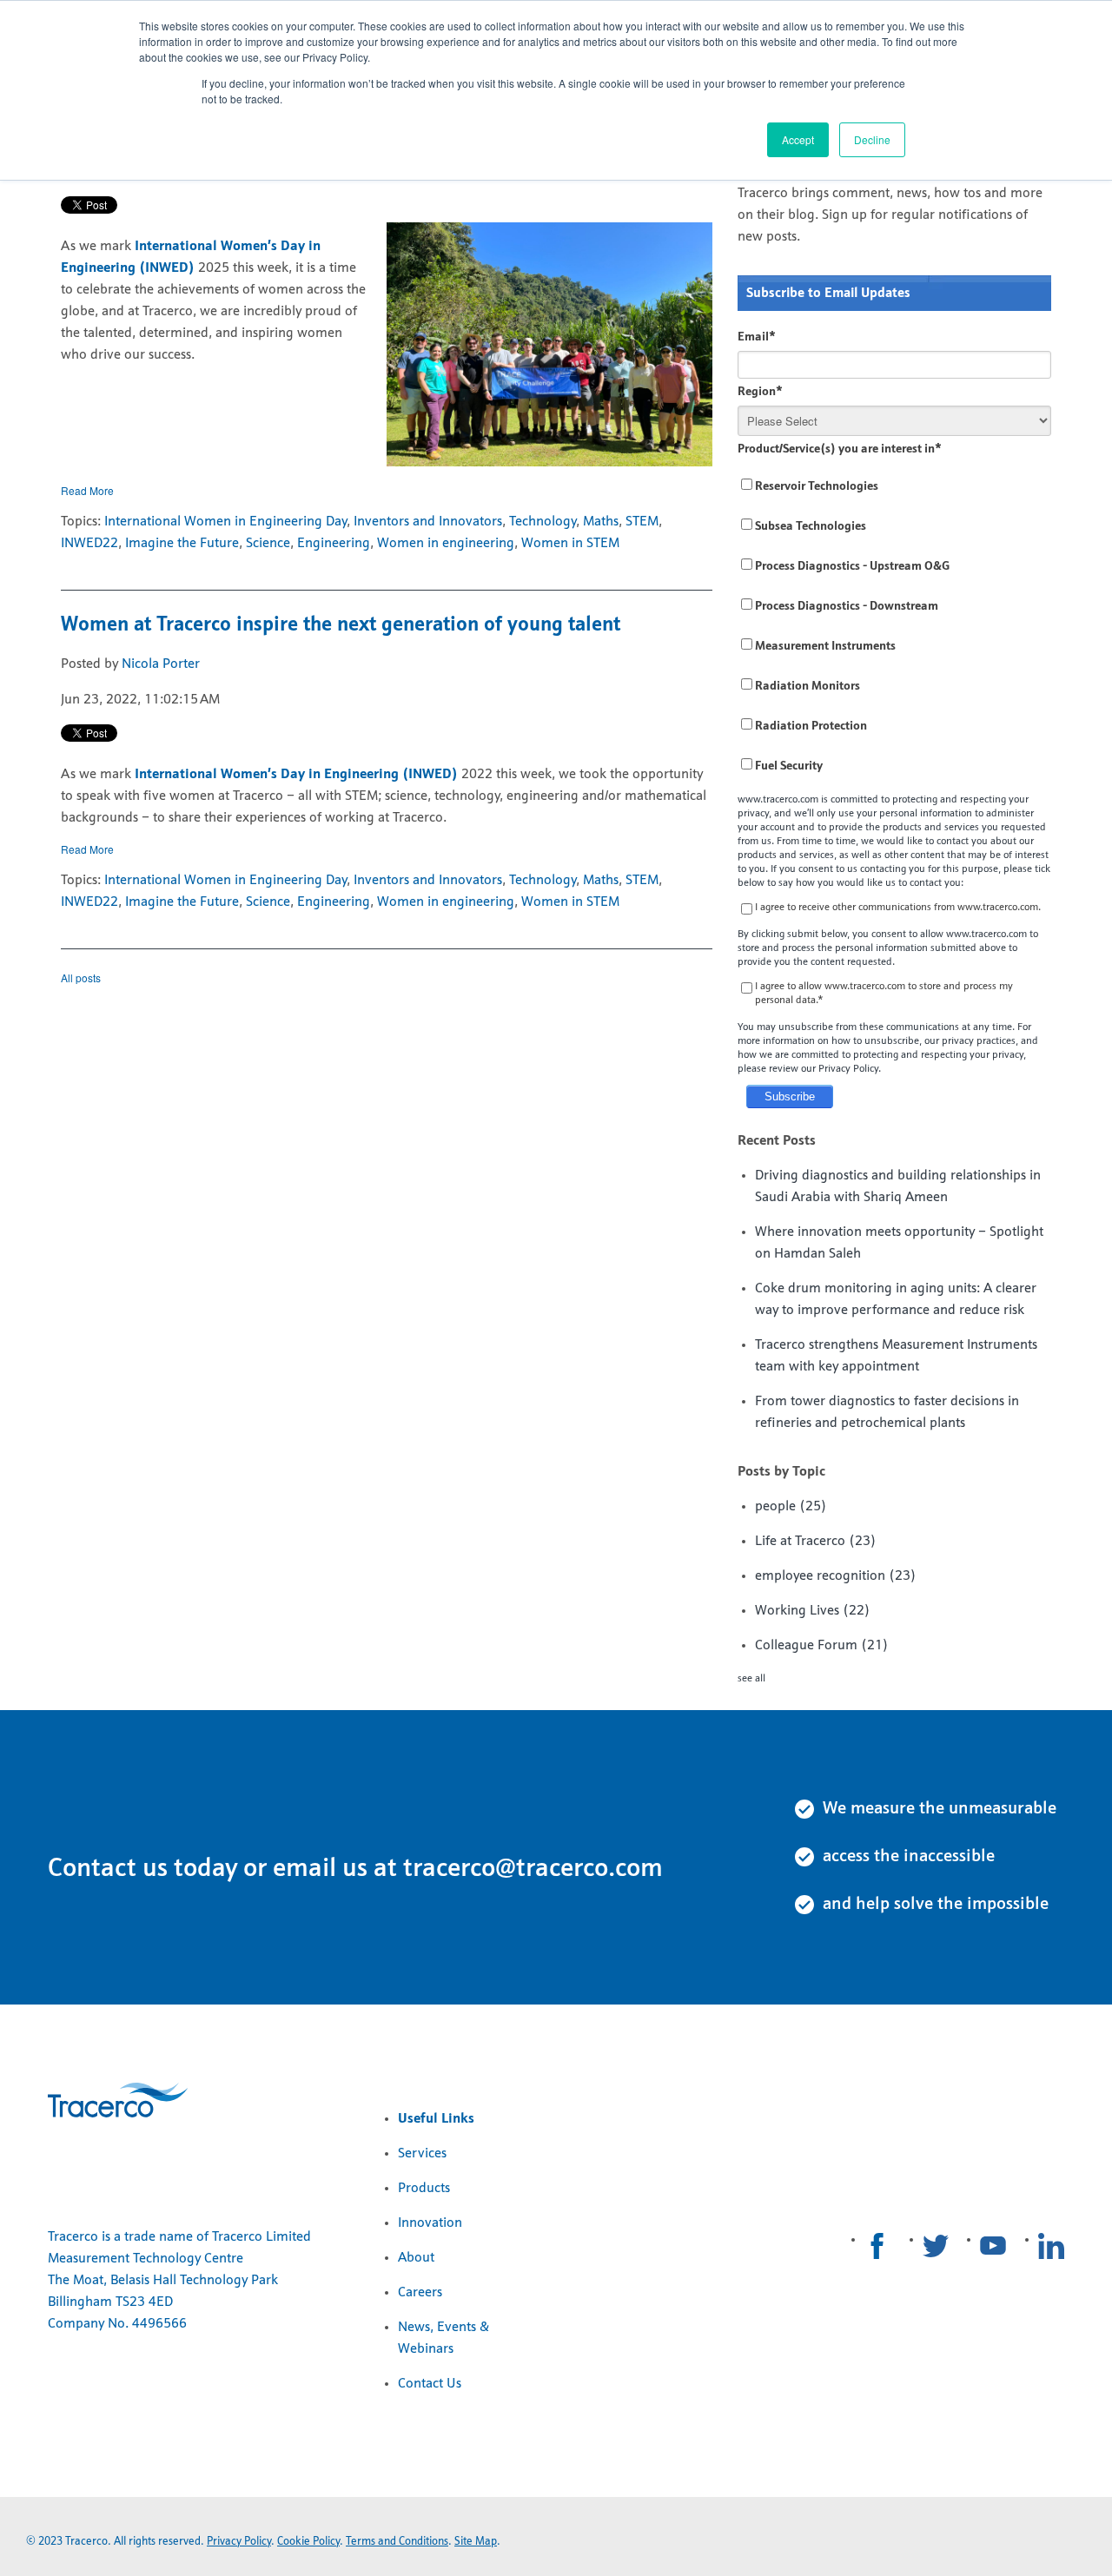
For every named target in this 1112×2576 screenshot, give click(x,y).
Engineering (334, 544)
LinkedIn (1051, 2246)
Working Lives (813, 1611)
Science (268, 544)
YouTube (993, 2246)
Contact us (108, 1869)
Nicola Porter (161, 664)
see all (751, 1679)
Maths (601, 522)
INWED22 (89, 544)
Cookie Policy (308, 2542)
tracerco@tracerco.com (533, 1869)
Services (422, 2154)
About (416, 2258)
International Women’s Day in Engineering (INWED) (296, 775)
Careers (420, 2293)
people (791, 1507)
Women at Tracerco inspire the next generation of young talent (341, 626)
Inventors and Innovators (428, 522)
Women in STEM (570, 544)
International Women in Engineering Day (225, 522)
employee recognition (836, 1576)
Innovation (430, 2223)
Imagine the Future (182, 544)
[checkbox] (894, 627)
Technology (543, 522)
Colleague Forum (822, 1646)
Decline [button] (872, 139)
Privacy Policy (239, 2542)
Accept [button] (798, 139)
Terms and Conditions (397, 2542)
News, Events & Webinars (443, 2338)
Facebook (877, 2246)
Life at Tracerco (816, 1542)
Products (424, 2189)
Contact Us (430, 2384)
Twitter (936, 2246)
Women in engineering (446, 544)
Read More (87, 490)
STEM (642, 522)
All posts (81, 978)
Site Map (476, 2542)
